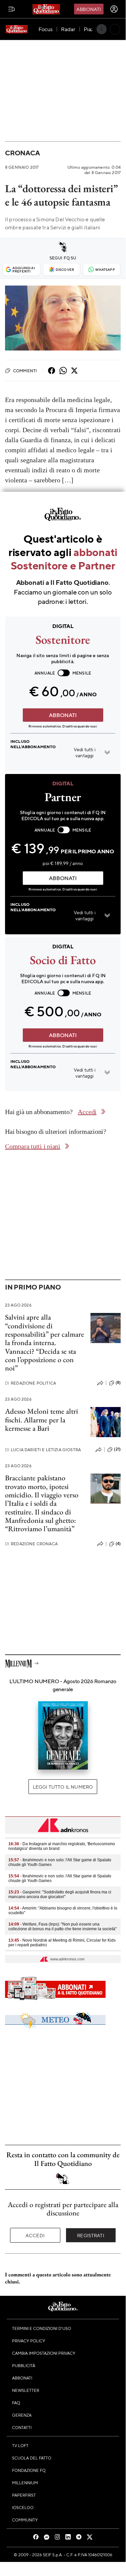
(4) (118, 1544)
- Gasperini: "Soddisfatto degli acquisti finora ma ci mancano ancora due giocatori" (60, 1894)
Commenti (25, 371)
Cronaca (22, 153)
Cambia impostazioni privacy (44, 2353)
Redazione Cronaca (31, 1544)
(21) (117, 1449)
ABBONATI (63, 715)
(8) (118, 1383)
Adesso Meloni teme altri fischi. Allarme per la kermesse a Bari (42, 1420)
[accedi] (114, 9)
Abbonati (89, 9)
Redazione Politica (30, 1383)
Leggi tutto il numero (63, 1787)
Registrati (91, 2235)
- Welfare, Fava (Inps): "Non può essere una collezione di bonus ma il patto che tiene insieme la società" (62, 1927)
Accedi (35, 2235)
